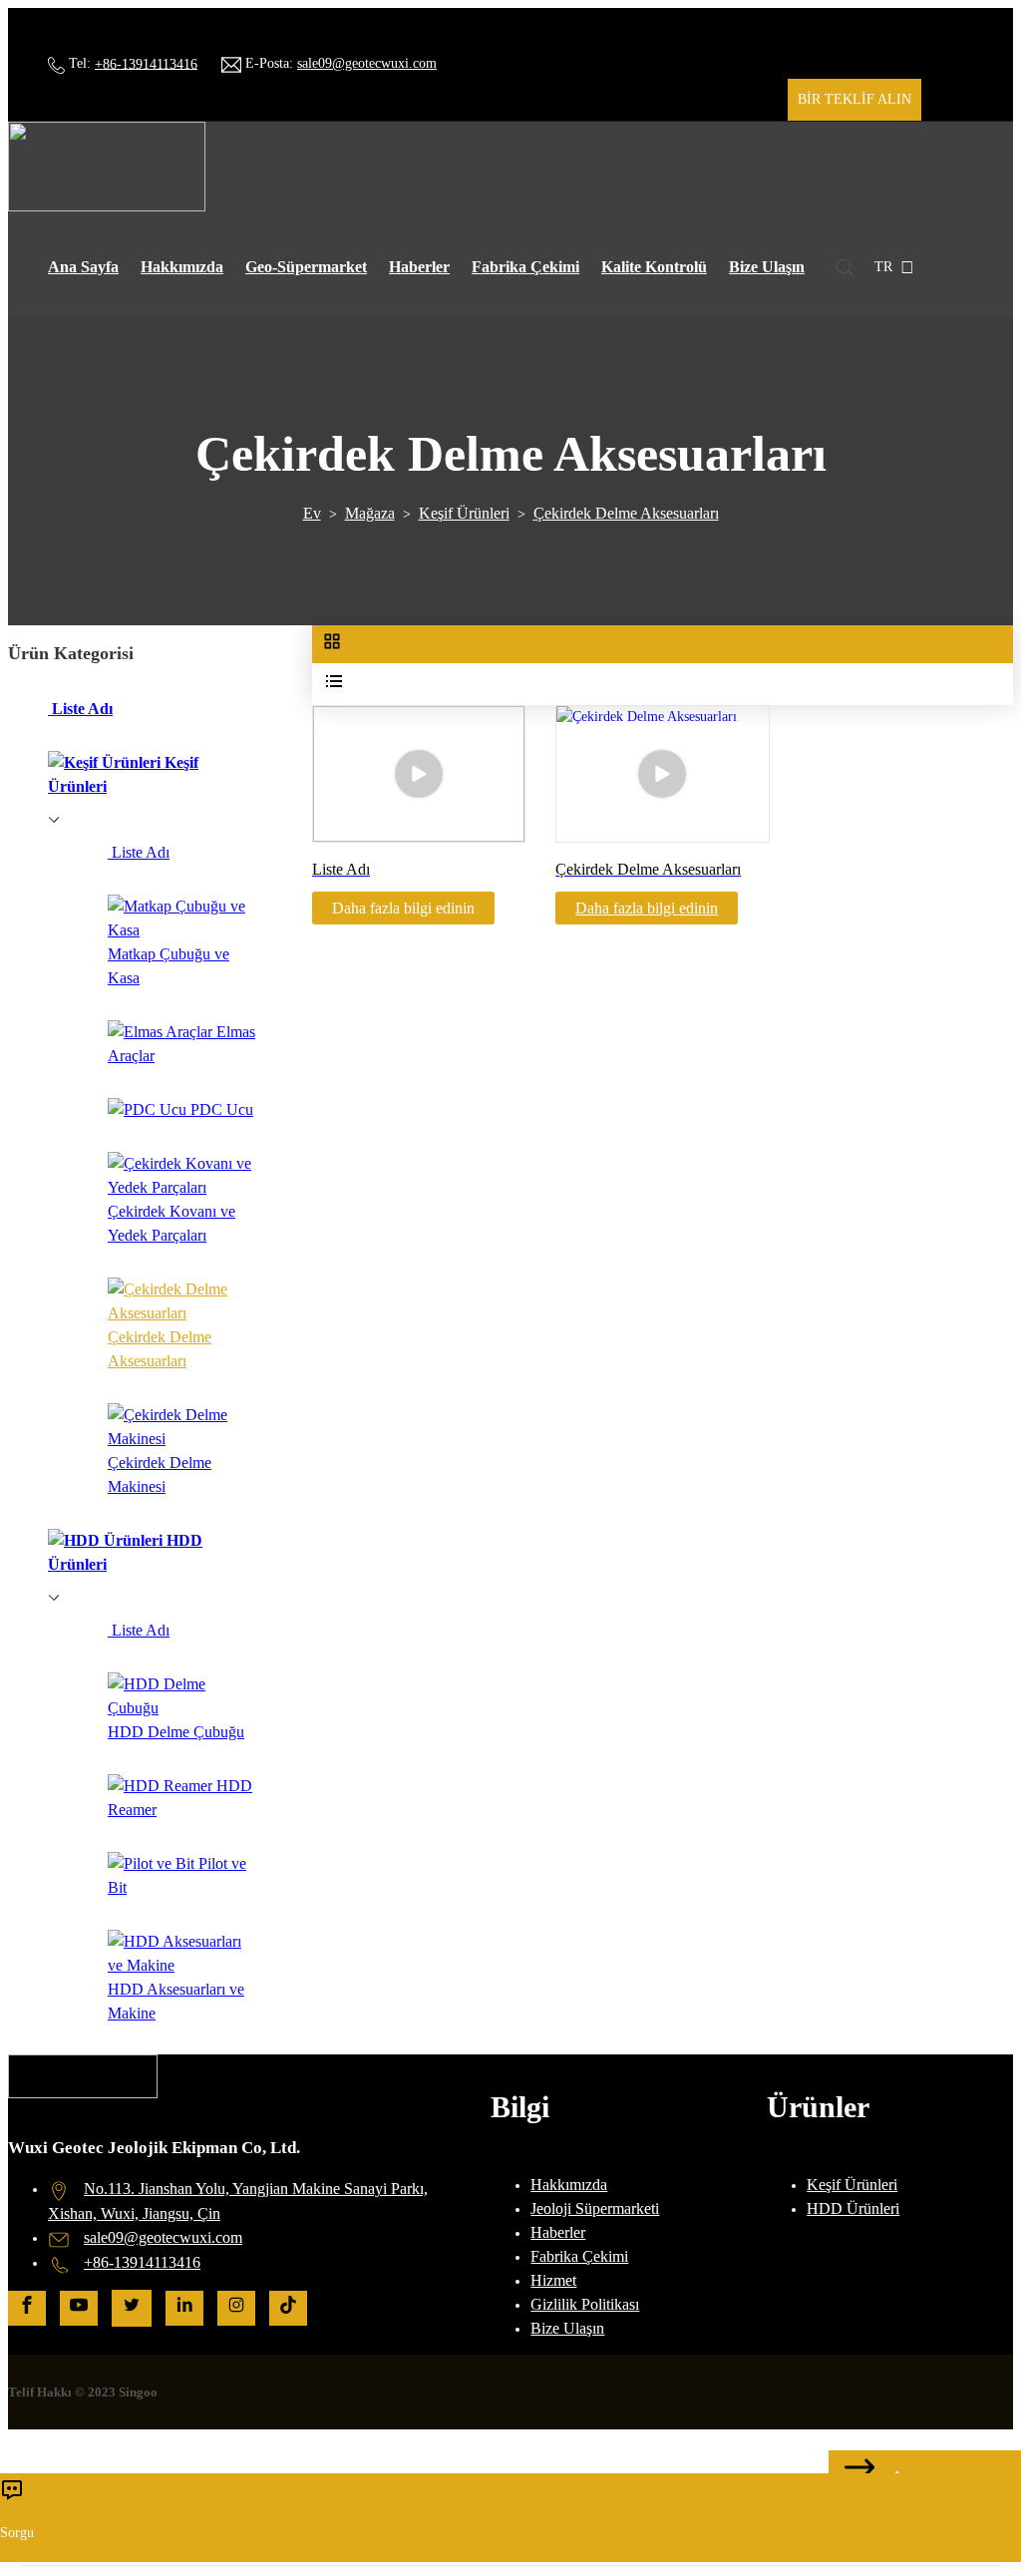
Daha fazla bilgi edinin (647, 908)
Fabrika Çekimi (525, 267)
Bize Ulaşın (767, 267)
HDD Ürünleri (853, 2208)
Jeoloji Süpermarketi (595, 2208)
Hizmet (553, 2280)
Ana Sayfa (83, 267)
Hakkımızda (569, 2185)
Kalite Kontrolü (654, 267)
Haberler (419, 267)
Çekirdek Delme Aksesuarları (626, 513)
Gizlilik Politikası (585, 2304)
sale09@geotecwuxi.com (367, 63)
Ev (312, 513)
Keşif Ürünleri (464, 513)
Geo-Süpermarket (306, 267)
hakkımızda (182, 267)
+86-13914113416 (146, 63)
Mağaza (370, 513)
